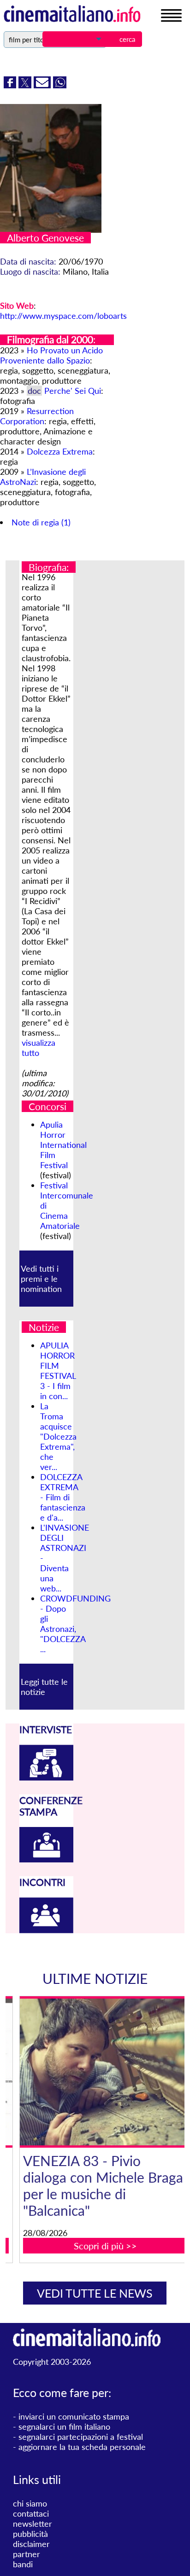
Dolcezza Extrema (60, 451)
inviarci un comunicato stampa (74, 2416)
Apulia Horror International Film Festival (63, 1145)
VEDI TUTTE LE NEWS (95, 2293)
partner (27, 2554)
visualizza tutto (39, 1048)
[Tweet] (26, 85)
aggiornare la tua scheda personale (82, 2447)
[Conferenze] (46, 1859)
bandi (23, 2564)
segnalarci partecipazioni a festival (81, 2437)
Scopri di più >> (101, 2246)
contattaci (31, 2513)
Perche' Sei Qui (73, 391)
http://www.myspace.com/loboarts (63, 316)
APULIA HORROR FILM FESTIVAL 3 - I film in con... (58, 1371)
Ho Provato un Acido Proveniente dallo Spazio (51, 355)
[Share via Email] (43, 85)
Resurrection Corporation (37, 416)
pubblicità (30, 2534)
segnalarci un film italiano (64, 2426)
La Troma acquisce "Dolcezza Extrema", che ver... (58, 1436)
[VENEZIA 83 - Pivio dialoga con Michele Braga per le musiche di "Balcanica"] (101, 2072)
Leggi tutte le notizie (44, 1687)
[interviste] (46, 1777)
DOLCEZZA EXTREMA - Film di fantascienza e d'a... (63, 1497)
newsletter (33, 2524)
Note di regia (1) (41, 522)
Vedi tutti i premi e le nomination (41, 1279)
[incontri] (46, 1930)
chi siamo (30, 2503)
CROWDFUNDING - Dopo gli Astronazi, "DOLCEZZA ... (75, 1624)
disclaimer (31, 2544)
